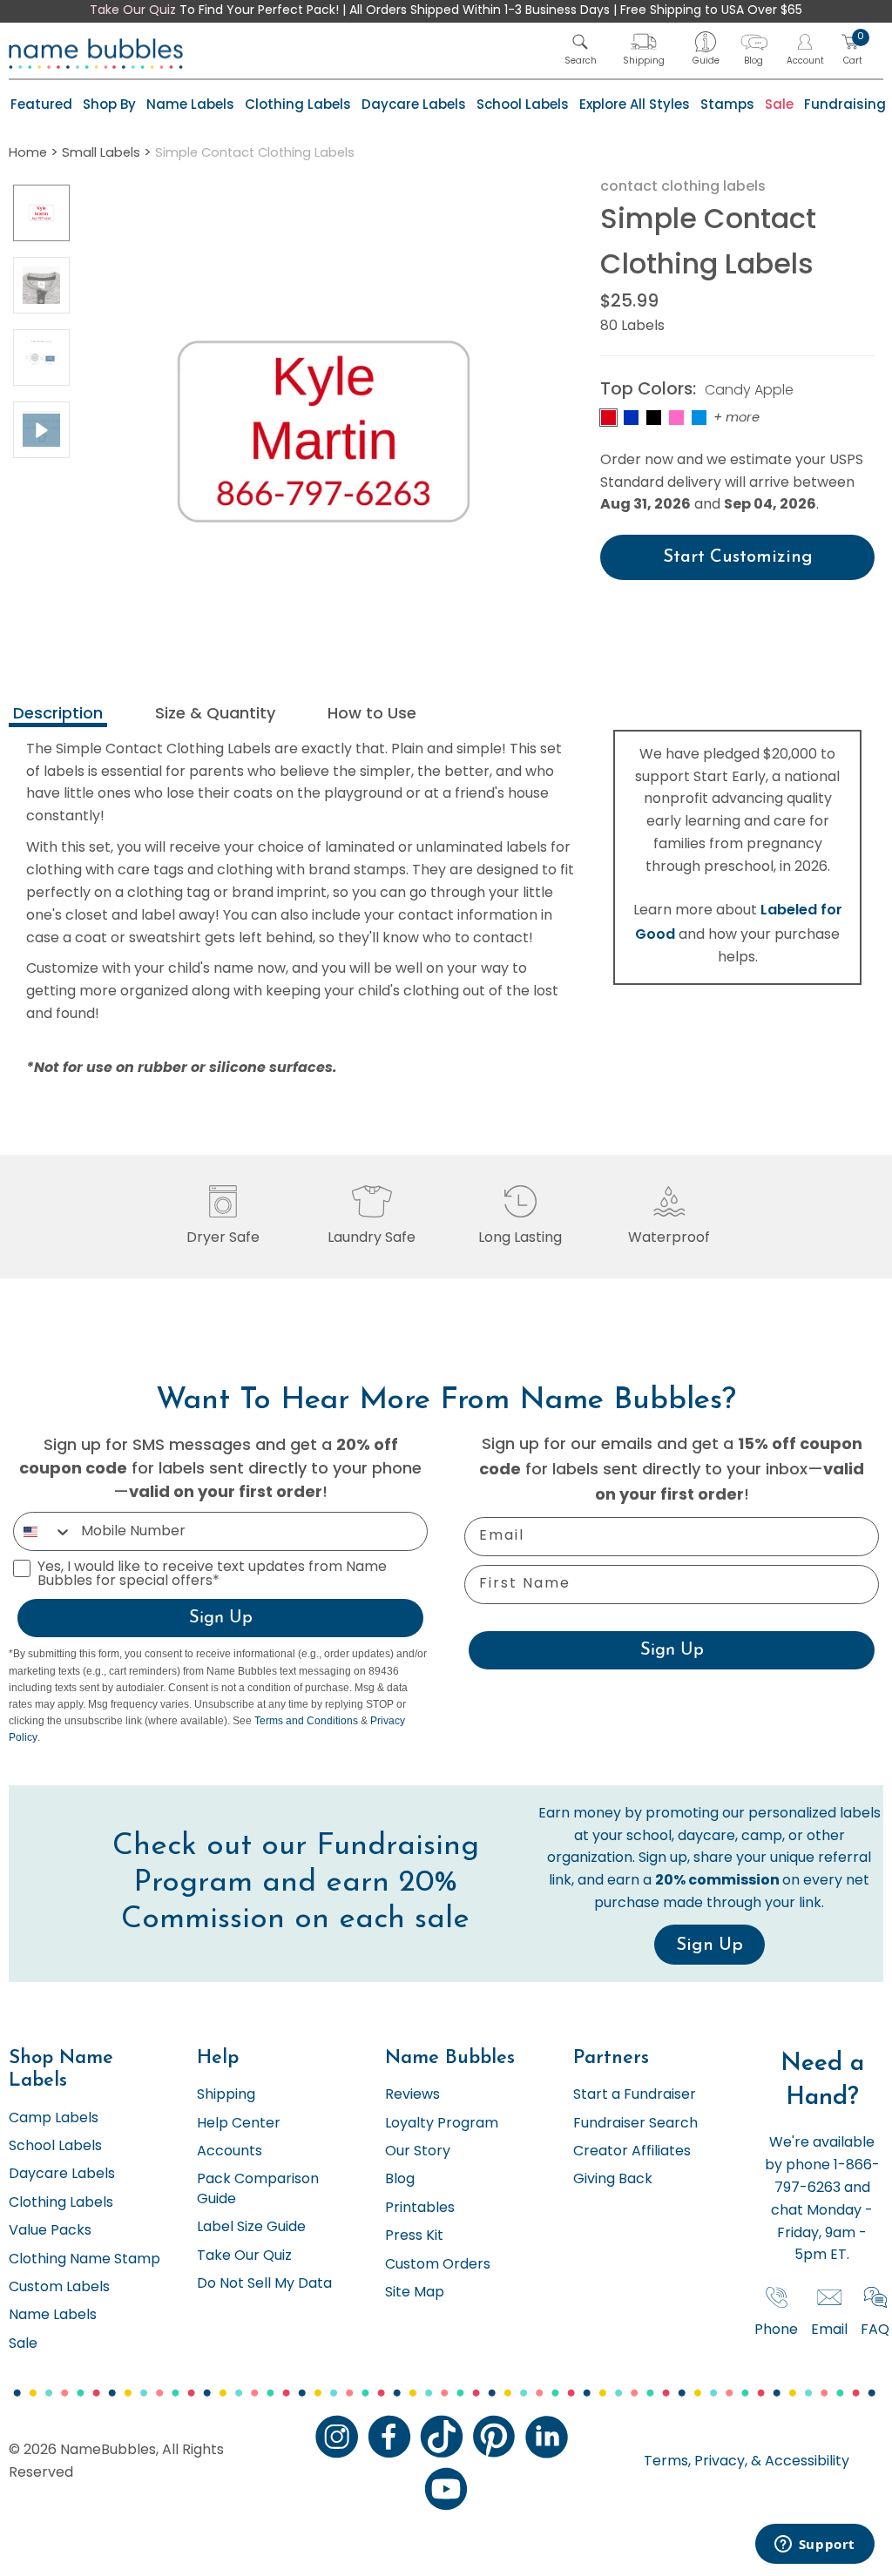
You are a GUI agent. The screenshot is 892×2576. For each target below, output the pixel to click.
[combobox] (43, 1531)
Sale (779, 104)
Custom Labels (59, 2288)
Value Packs (50, 2231)
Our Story (418, 2152)
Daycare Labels (414, 104)
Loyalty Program (442, 2124)
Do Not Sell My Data (264, 2284)
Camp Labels (54, 2119)
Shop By (109, 104)
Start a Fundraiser (635, 2095)
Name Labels (190, 104)
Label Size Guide (251, 2228)
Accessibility (805, 2462)
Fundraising (845, 104)
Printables (420, 2208)
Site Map (415, 2293)
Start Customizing (738, 557)
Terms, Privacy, (696, 2462)
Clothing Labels (298, 104)
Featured (41, 104)
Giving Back (613, 2180)
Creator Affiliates (632, 2152)
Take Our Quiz (133, 11)
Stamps (727, 104)
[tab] (58, 715)
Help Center (239, 2124)
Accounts (230, 2152)
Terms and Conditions (306, 1721)
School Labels (523, 104)
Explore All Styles (635, 104)
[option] (41, 213)
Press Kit (414, 2236)
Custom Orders (438, 2265)
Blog (400, 2180)
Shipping (226, 2095)
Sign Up (221, 1618)
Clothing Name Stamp (84, 2260)
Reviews (412, 2095)
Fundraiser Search (635, 2124)
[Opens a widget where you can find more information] (814, 2546)
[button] (581, 49)
